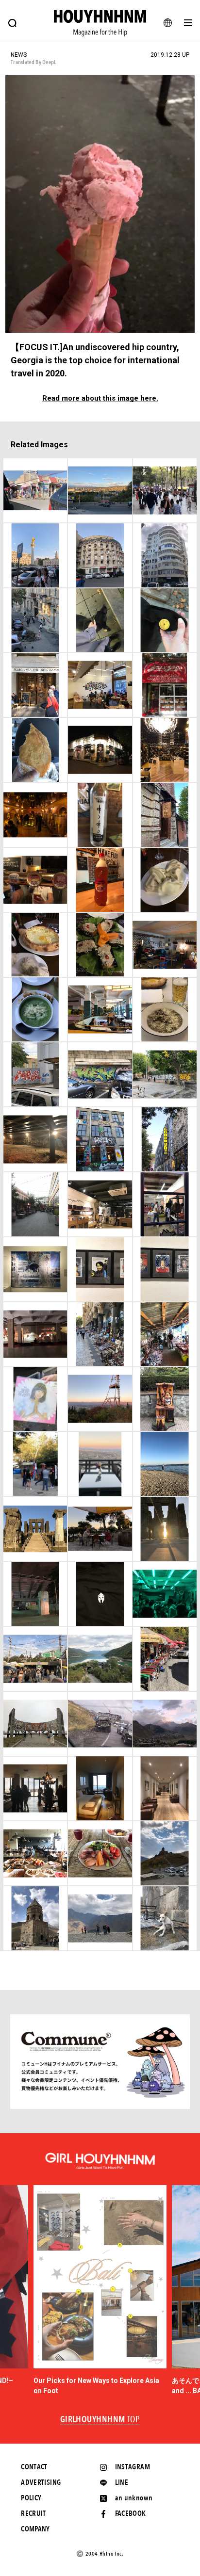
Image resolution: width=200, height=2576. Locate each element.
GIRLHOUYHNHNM (100, 2420)
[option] (100, 2291)
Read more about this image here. (100, 398)
